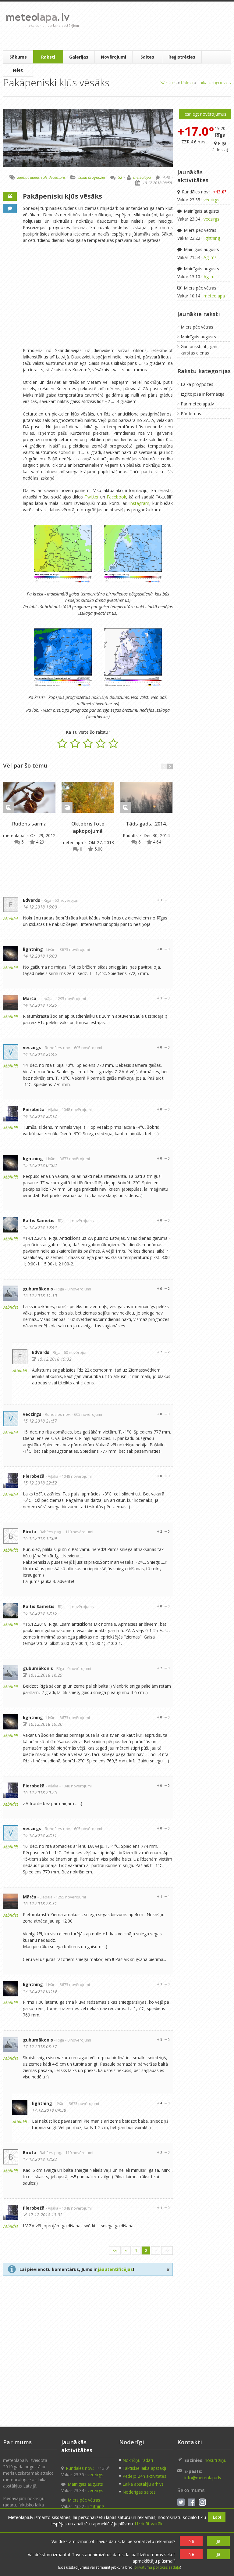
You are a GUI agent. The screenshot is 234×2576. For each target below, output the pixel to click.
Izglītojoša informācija (203, 394)
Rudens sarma (29, 824)
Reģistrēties (182, 57)
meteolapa (142, 177)
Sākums (18, 57)
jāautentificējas (115, 2269)
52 (120, 177)
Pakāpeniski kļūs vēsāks (62, 196)
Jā (218, 2541)
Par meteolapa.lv (197, 404)
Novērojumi (113, 57)
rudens (34, 177)
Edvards (32, 900)
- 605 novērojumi (87, 1048)
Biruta (30, 1532)
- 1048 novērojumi (76, 1110)
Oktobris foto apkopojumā (88, 827)
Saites (147, 57)
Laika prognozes (214, 82)
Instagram (139, 503)
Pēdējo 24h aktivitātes (144, 2476)
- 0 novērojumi (78, 1289)
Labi (217, 2517)
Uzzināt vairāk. (149, 2524)
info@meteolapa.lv (203, 2478)
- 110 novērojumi (78, 1532)
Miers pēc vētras (199, 230)
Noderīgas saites (139, 2492)
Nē (191, 2541)
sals (44, 177)
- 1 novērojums (80, 1221)
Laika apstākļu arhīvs (143, 2484)
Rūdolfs (131, 835)
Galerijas (79, 57)
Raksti (48, 57)
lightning (33, 949)
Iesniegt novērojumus (205, 114)
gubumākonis (38, 1289)
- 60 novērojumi (66, 900)
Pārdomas (191, 414)
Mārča (30, 998)
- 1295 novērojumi (70, 999)
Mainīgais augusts (201, 211)
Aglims (210, 257)
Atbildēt (11, 918)
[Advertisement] (156, 26)
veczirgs (32, 1047)
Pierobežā (34, 1109)
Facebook (116, 497)
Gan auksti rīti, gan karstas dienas (199, 350)
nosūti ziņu (216, 2460)
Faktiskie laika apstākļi (144, 2468)
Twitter (92, 497)
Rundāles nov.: (204, 192)
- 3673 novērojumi (74, 950)
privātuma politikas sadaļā (157, 2567)
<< (115, 2250)
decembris (57, 177)
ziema (22, 177)
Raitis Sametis (39, 1220)
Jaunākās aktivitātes (193, 176)
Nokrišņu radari (138, 2460)
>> (167, 2250)
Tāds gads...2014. (146, 824)
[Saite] (29, 797)
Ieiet (18, 70)
